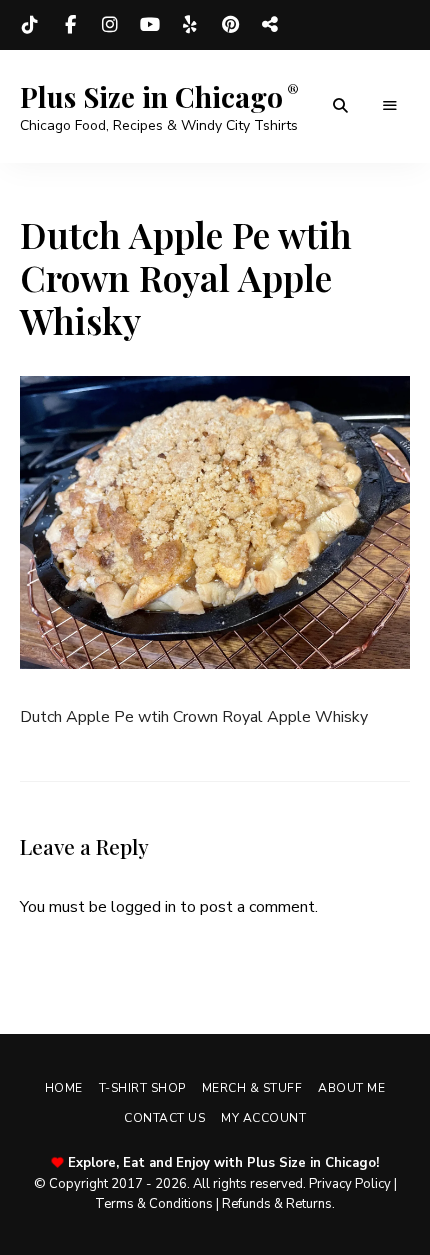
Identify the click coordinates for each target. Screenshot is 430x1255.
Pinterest (230, 25)
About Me (351, 1088)
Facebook (70, 25)
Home (64, 1088)
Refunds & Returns (277, 1204)
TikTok (30, 25)
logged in (143, 907)
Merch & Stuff (252, 1088)
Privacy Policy (350, 1184)
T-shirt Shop (142, 1088)
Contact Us (164, 1118)
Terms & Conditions (154, 1204)
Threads (270, 25)
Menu (390, 106)
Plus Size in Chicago (151, 97)
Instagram (110, 25)
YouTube (150, 25)
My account (263, 1118)
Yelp (190, 25)
